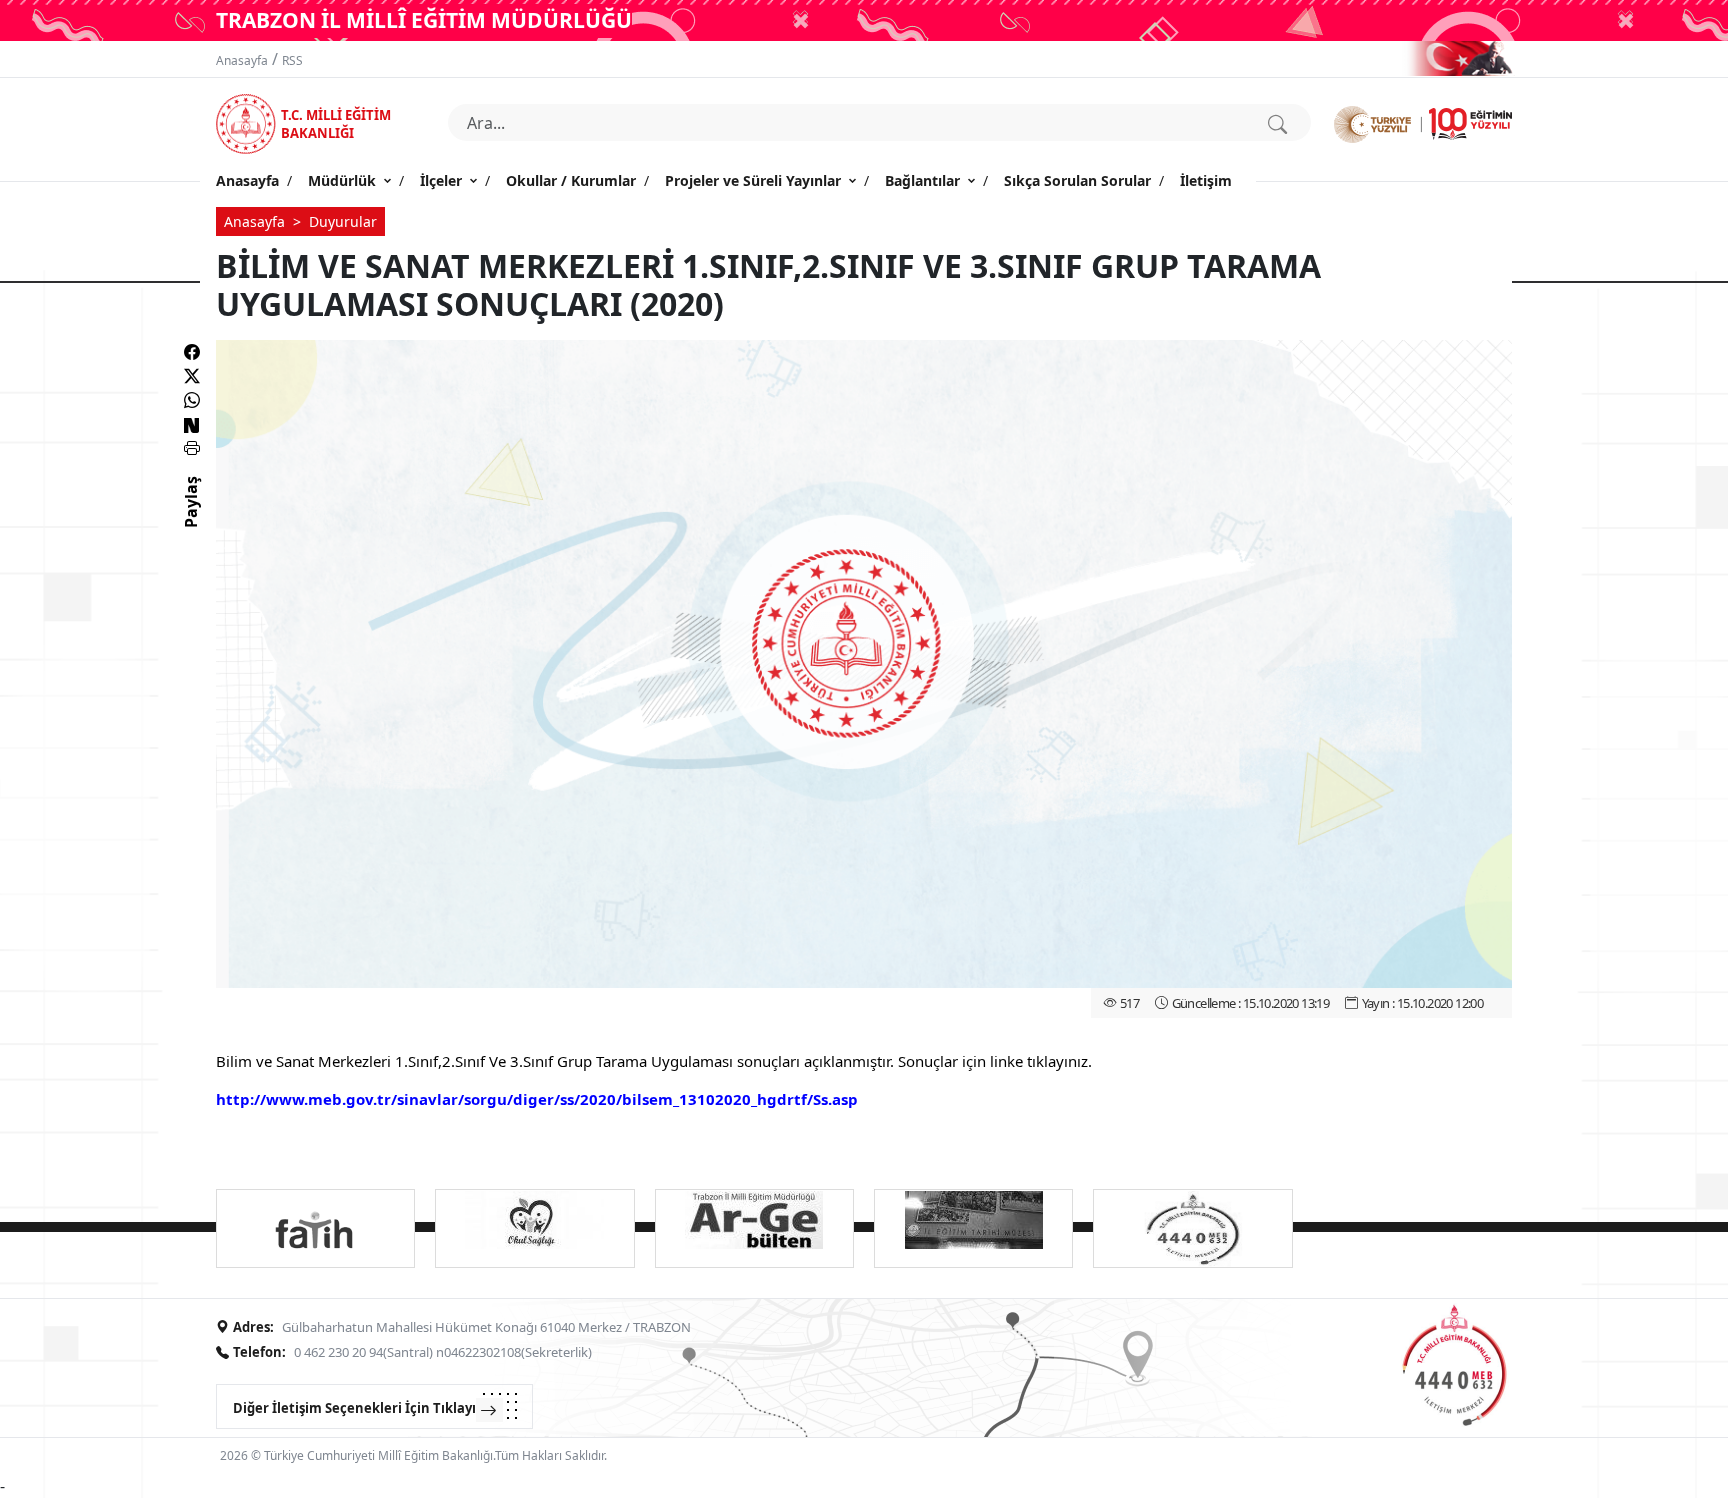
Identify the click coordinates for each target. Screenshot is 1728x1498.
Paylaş (191, 520)
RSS (292, 60)
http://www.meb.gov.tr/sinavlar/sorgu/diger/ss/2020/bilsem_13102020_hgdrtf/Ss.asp (537, 1099)
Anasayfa (242, 60)
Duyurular (343, 221)
